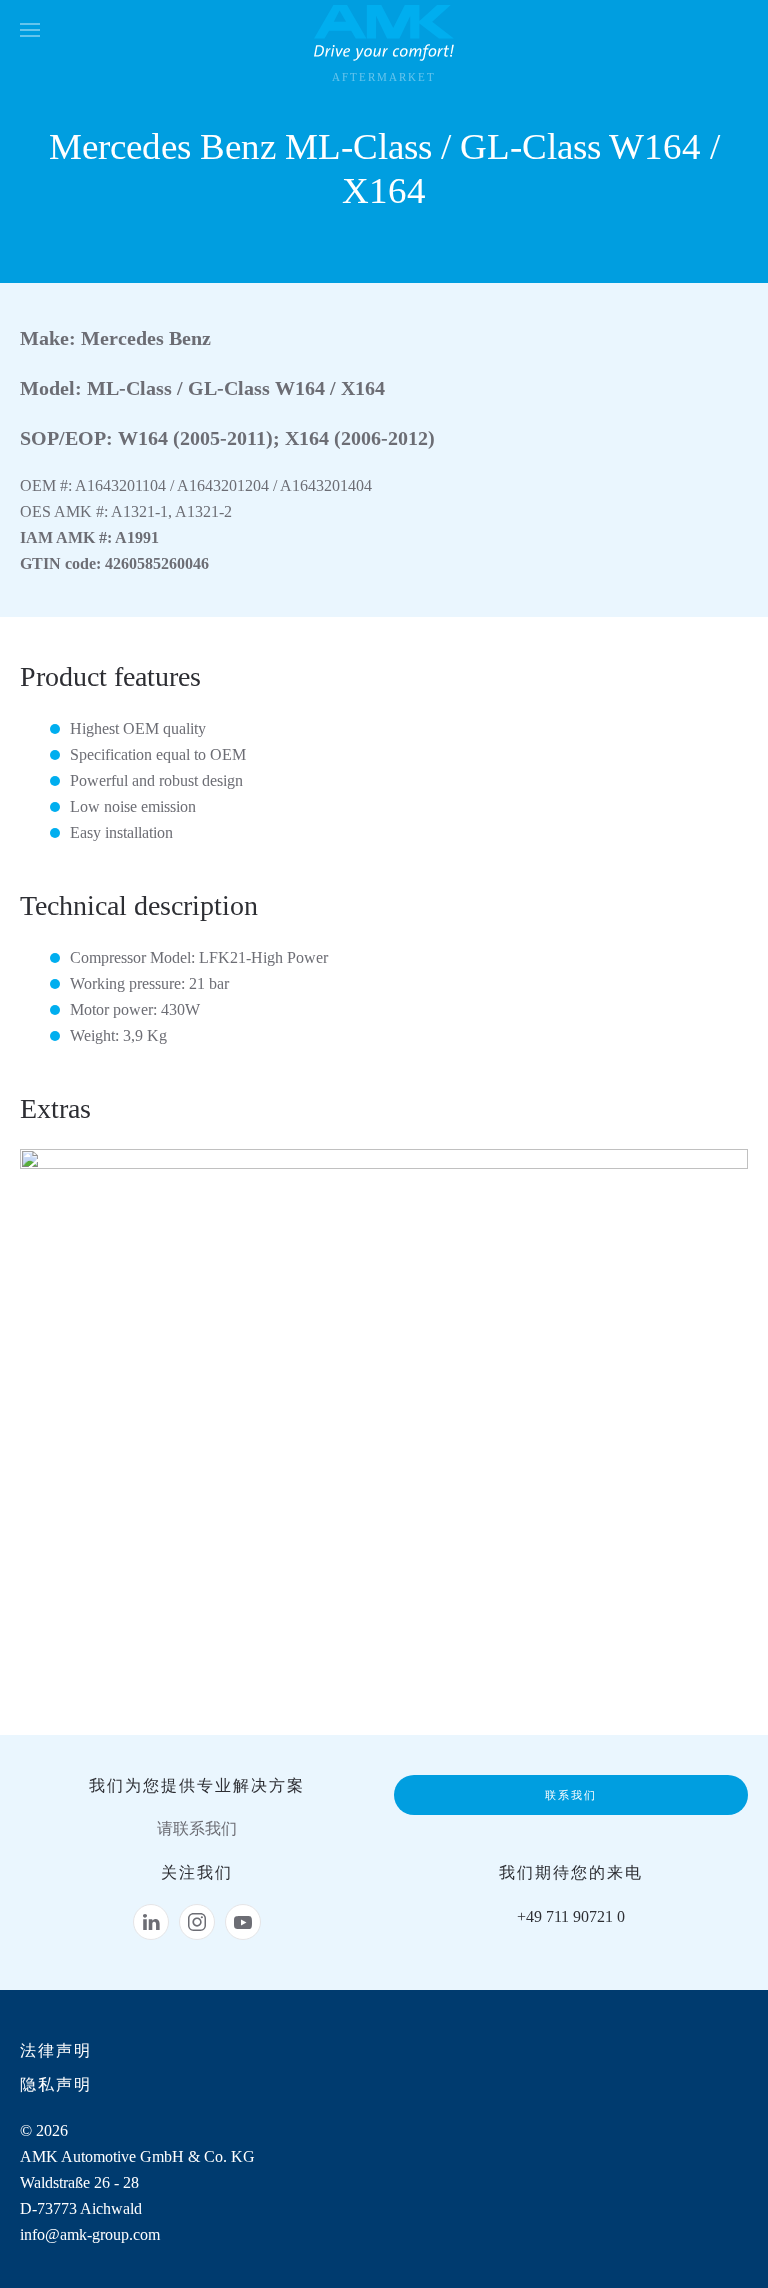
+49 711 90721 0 (571, 1916)
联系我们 (571, 1795)
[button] (30, 30)
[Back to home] (384, 30)
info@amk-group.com (90, 2234)
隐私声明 (56, 2084)
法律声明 (56, 2050)
